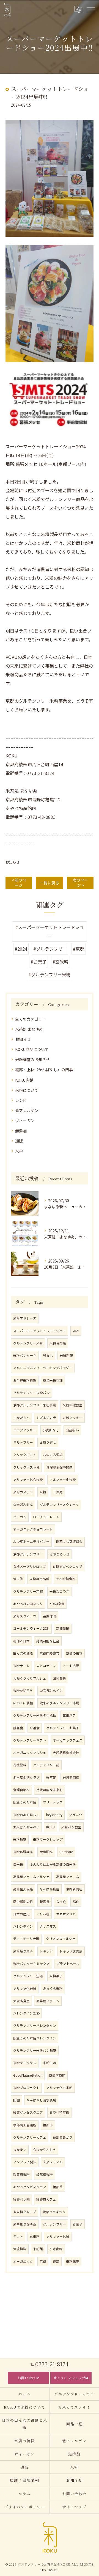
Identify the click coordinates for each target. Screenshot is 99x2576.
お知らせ (13, 862)
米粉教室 (20, 1839)
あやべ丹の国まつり (28, 1604)
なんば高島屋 (50, 1889)
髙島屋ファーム (48, 2001)
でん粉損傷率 (66, 1579)
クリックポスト (25, 1455)
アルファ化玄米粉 (59, 2088)
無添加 (21, 1131)
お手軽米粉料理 (25, 1380)
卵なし (48, 1355)
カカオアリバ (66, 1914)
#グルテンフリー (50, 949)
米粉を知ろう (23, 1691)
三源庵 (58, 1492)
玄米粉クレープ (25, 2212)
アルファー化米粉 (63, 1480)
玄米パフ (69, 1715)
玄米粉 (35, 2236)
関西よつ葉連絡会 (69, 1541)
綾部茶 (58, 2187)
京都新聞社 (74, 1889)
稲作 (76, 1902)
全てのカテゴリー (31, 1019)
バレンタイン (23, 1926)
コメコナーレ (46, 1666)
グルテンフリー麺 (46, 1765)
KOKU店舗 (24, 1080)
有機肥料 (20, 1765)
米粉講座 (73, 2261)
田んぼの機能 (23, 1653)
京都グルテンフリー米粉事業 (35, 1405)
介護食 (35, 1728)
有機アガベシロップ (67, 1566)
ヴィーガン (25, 1121)
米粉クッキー (73, 1418)
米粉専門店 (58, 1343)
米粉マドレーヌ (25, 1318)
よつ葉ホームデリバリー (31, 1541)
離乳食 (18, 1728)
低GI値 (18, 1579)
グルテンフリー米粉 (28, 1343)
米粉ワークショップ (48, 1839)
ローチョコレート (46, 1517)
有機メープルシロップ (30, 1566)
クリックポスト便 (26, 1467)
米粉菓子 (56, 1976)
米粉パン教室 (71, 1827)
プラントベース (68, 1964)
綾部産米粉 (45, 2175)
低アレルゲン (27, 1110)
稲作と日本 (21, 1641)
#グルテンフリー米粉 (50, 974)
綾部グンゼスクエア (28, 2112)
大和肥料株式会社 (66, 1753)
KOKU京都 (57, 1604)
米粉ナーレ (21, 1666)
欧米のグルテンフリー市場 (59, 1703)
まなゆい (20, 2150)
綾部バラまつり (54, 2212)
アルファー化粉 (58, 2236)
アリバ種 (43, 1914)
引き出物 (56, 2249)
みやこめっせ (59, 1554)
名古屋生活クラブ (26, 1777)
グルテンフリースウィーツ (59, 1504)
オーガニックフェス (68, 1740)
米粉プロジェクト (26, 2088)
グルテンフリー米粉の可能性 (35, 1715)
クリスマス (48, 1926)
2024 (76, 1331)
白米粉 (18, 1864)
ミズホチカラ (46, 1418)
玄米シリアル (53, 2162)
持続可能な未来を (50, 1790)
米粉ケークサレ (25, 2063)
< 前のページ (19, 883)
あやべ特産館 (59, 2112)
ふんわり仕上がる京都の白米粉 (53, 1864)
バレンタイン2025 (26, 2013)
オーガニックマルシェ (30, 1753)
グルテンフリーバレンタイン (35, 2025)
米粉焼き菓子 (23, 1951)
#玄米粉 (61, 962)
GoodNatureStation (28, 2075)
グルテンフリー (54, 2224)
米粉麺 (38, 2249)
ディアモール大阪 (26, 1939)
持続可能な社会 (48, 1641)
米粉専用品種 (39, 1579)
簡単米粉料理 (53, 1380)
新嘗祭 (45, 1902)
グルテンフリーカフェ (30, 2137)
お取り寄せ (48, 1442)
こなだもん (21, 1418)
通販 (19, 1141)
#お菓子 (38, 962)
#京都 (79, 949)
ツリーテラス (53, 1802)
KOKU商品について (32, 1049)
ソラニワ (76, 1815)
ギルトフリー (23, 1442)
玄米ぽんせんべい (26, 1827)
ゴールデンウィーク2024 (31, 1628)
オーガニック (23, 2261)
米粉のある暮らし (26, 1815)
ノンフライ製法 (25, 2162)
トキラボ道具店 (71, 1951)
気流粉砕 (20, 2249)
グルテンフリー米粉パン (31, 1393)
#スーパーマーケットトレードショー (50, 931)
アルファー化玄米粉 (28, 1480)
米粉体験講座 (23, 1852)
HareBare (66, 1852)
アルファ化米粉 (25, 1988)
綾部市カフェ (46, 2199)
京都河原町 (57, 2075)
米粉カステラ (23, 1492)
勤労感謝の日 (23, 1902)
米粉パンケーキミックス (31, 1964)
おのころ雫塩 (53, 1455)
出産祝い (72, 1430)
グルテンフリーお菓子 (63, 1728)
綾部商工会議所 (25, 2125)
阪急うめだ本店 (25, 1802)
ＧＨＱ (61, 1902)
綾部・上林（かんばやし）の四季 (44, 1070)
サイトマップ (75, 2507)
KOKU (50, 1827)
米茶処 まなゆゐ (29, 1029)
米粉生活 (50, 2063)
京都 (43, 2261)
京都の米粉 (74, 1653)
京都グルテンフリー (28, 1554)
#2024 (21, 949)
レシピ (21, 1100)
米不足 (51, 1777)
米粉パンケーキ (25, 1355)
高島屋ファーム (68, 1877)
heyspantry (54, 1815)
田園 (16, 2100)
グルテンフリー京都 (28, 1591)
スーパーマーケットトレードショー (40, 1331)
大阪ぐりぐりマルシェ (30, 1678)
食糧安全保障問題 (59, 1467)
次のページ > (80, 883)
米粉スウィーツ (25, 1616)
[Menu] (90, 9)
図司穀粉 (59, 1678)
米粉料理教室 (73, 1405)
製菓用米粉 (21, 2175)
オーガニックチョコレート (33, 1529)
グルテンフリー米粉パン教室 (35, 2050)
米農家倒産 (71, 1777)
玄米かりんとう (45, 2150)
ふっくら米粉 (53, 1988)
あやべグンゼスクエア (30, 2187)
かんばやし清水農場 (41, 2100)
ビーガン (20, 1517)
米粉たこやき (59, 1591)
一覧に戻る (50, 883)
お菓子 (78, 2224)
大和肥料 (46, 1852)
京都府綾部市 (50, 1653)
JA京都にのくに (51, 1691)
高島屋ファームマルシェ (31, 1877)
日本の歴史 (21, 1914)
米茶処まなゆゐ (25, 2224)
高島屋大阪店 (23, 1889)
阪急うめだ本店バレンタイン (35, 2038)
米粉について (27, 1090)
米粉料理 (66, 1355)
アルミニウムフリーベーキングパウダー (43, 1368)
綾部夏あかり (63, 2137)
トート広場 (71, 1666)
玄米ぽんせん (23, 1504)
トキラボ (46, 1951)
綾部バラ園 (21, 2199)
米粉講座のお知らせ (32, 1059)
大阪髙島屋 (21, 2001)
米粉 (19, 1151)
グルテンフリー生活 (28, 1976)
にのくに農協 (23, 1703)
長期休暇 (50, 1616)
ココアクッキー (25, 1430)
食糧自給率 (21, 1790)
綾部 (56, 2261)
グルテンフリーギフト (30, 1740)
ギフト (18, 2236)
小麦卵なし (51, 1430)
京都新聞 (63, 1628)
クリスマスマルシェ (61, 1939)
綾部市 (48, 2125)
